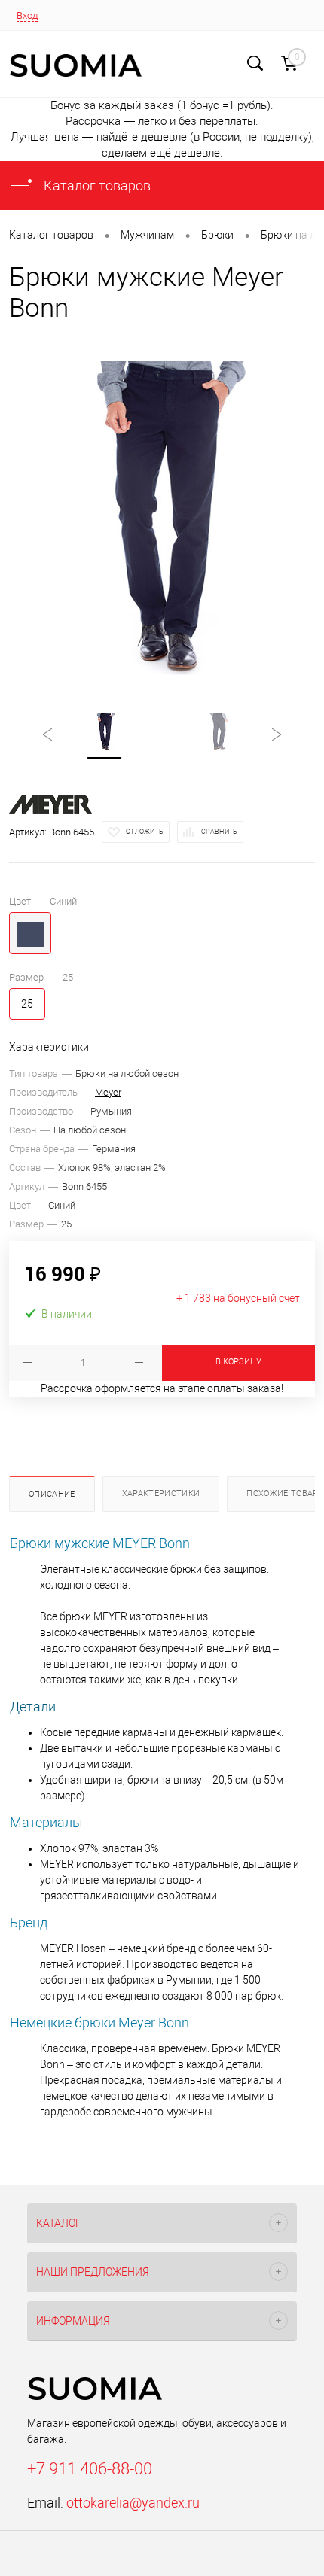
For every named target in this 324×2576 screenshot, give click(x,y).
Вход (27, 15)
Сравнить (219, 832)
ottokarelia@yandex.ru (133, 2503)
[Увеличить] (162, 519)
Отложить (145, 832)
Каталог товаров (96, 186)
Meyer (108, 1092)
